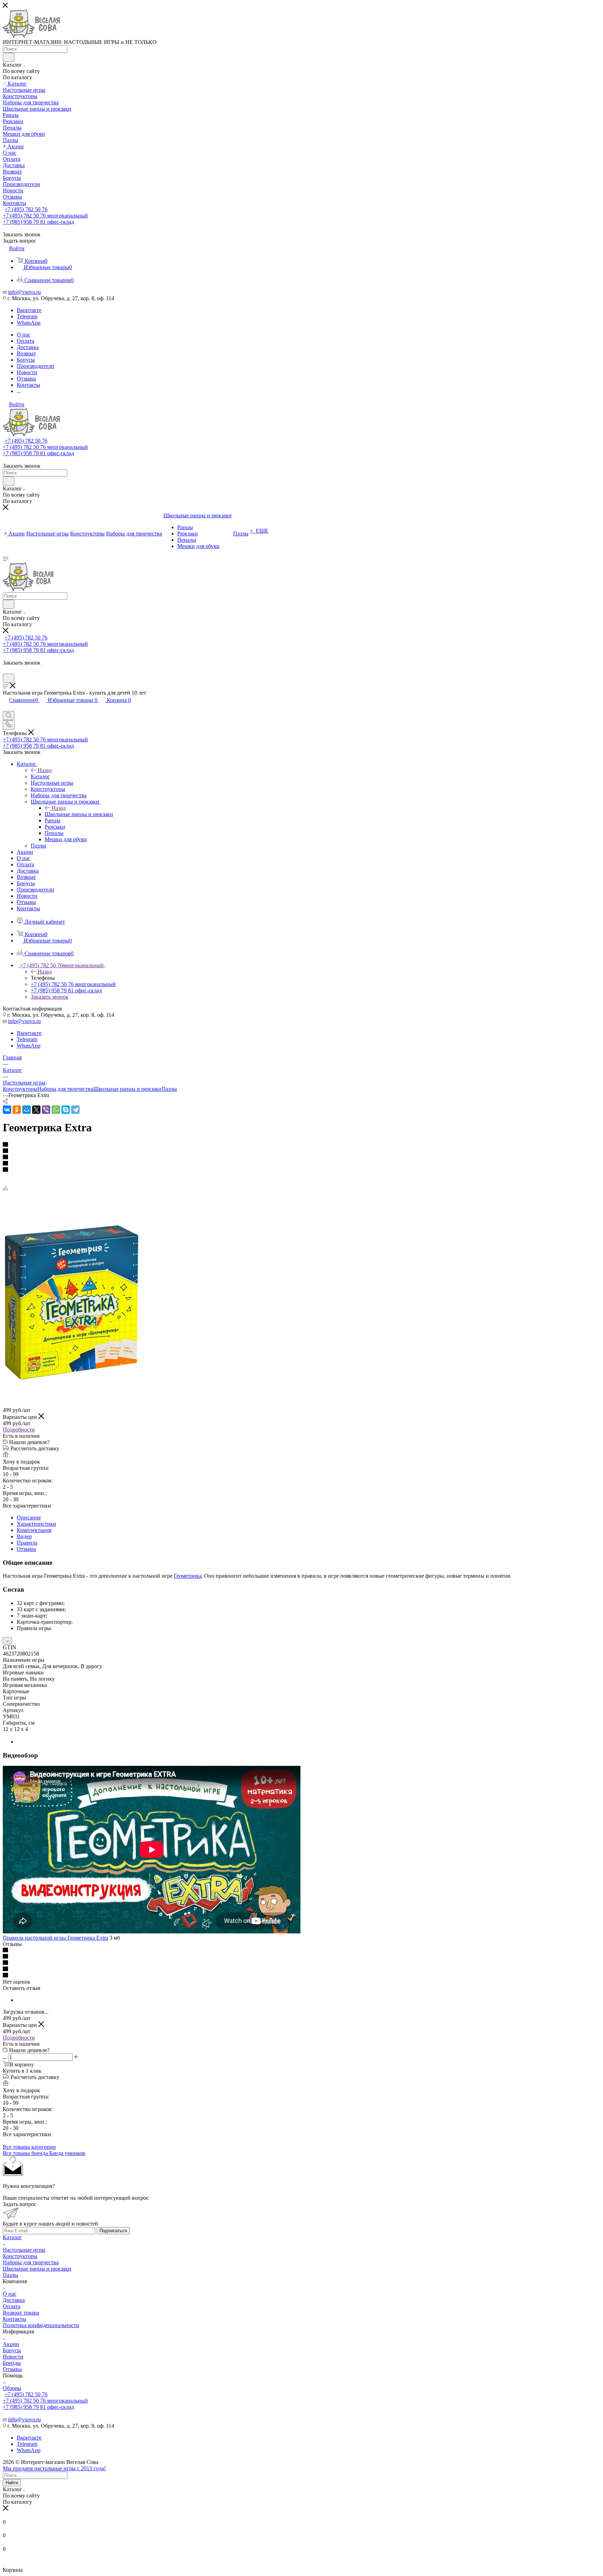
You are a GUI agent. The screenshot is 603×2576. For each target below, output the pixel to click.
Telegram (27, 316)
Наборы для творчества (65, 1089)
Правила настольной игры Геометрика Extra (55, 1938)
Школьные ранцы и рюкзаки (79, 814)
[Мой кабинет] (6, 670)
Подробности (19, 1430)
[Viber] (46, 1110)
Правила (27, 1543)
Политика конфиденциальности (41, 2325)
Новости (13, 2357)
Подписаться (113, 2231)
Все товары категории (29, 2147)
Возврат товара (21, 2313)
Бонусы (12, 2350)
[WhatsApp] (56, 1110)
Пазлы (169, 1089)
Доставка (14, 2300)
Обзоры (12, 2388)
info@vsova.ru (24, 292)
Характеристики (36, 1524)
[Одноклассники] (17, 1110)
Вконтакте (29, 310)
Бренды (12, 2363)
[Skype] (66, 1110)
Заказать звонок (50, 997)
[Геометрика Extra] (72, 1379)
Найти (12, 2483)
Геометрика (188, 1576)
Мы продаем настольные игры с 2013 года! (54, 2468)
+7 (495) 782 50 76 (26, 209)
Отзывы (26, 1549)
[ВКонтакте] (7, 1110)
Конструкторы (20, 1089)
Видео (24, 1536)
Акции (11, 2344)
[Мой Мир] (27, 1110)
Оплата (12, 2306)
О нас (10, 2294)
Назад (45, 770)
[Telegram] (75, 1110)
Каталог (40, 776)
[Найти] (9, 57)
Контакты (14, 2319)
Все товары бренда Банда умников (44, 2153)
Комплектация (34, 1530)
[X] (36, 1110)
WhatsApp (29, 323)
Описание (29, 1518)
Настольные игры (24, 2250)
